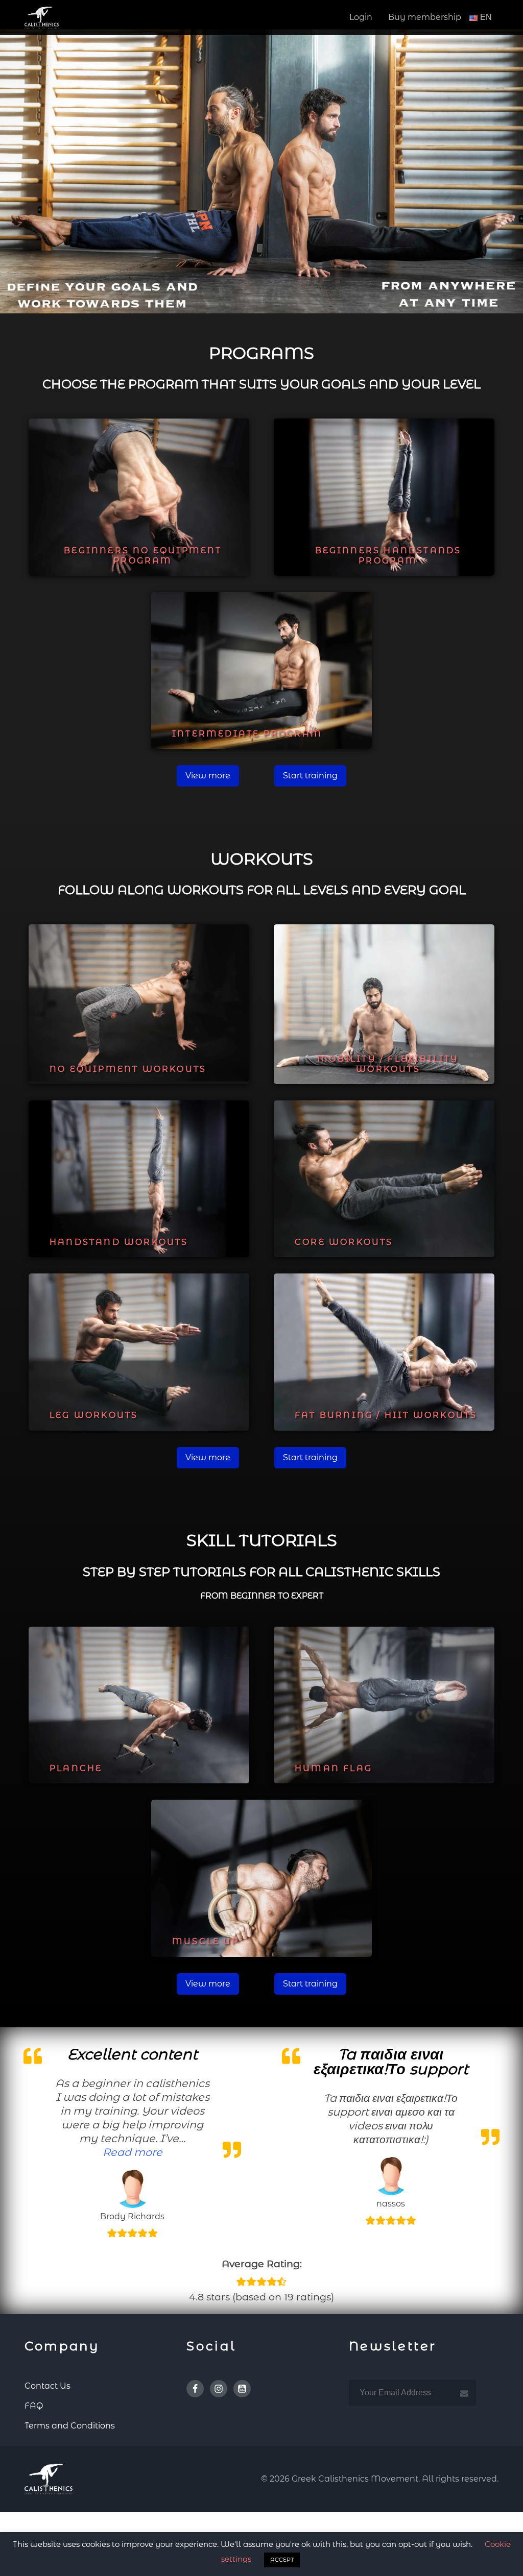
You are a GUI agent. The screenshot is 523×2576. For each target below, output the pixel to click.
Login (361, 17)
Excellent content (133, 2054)
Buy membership (425, 17)
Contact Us (47, 2386)
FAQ (34, 2406)
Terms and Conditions (70, 2426)
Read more (133, 2152)
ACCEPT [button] (282, 2560)
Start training (310, 776)
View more (208, 776)
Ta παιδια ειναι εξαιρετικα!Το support (391, 2062)
